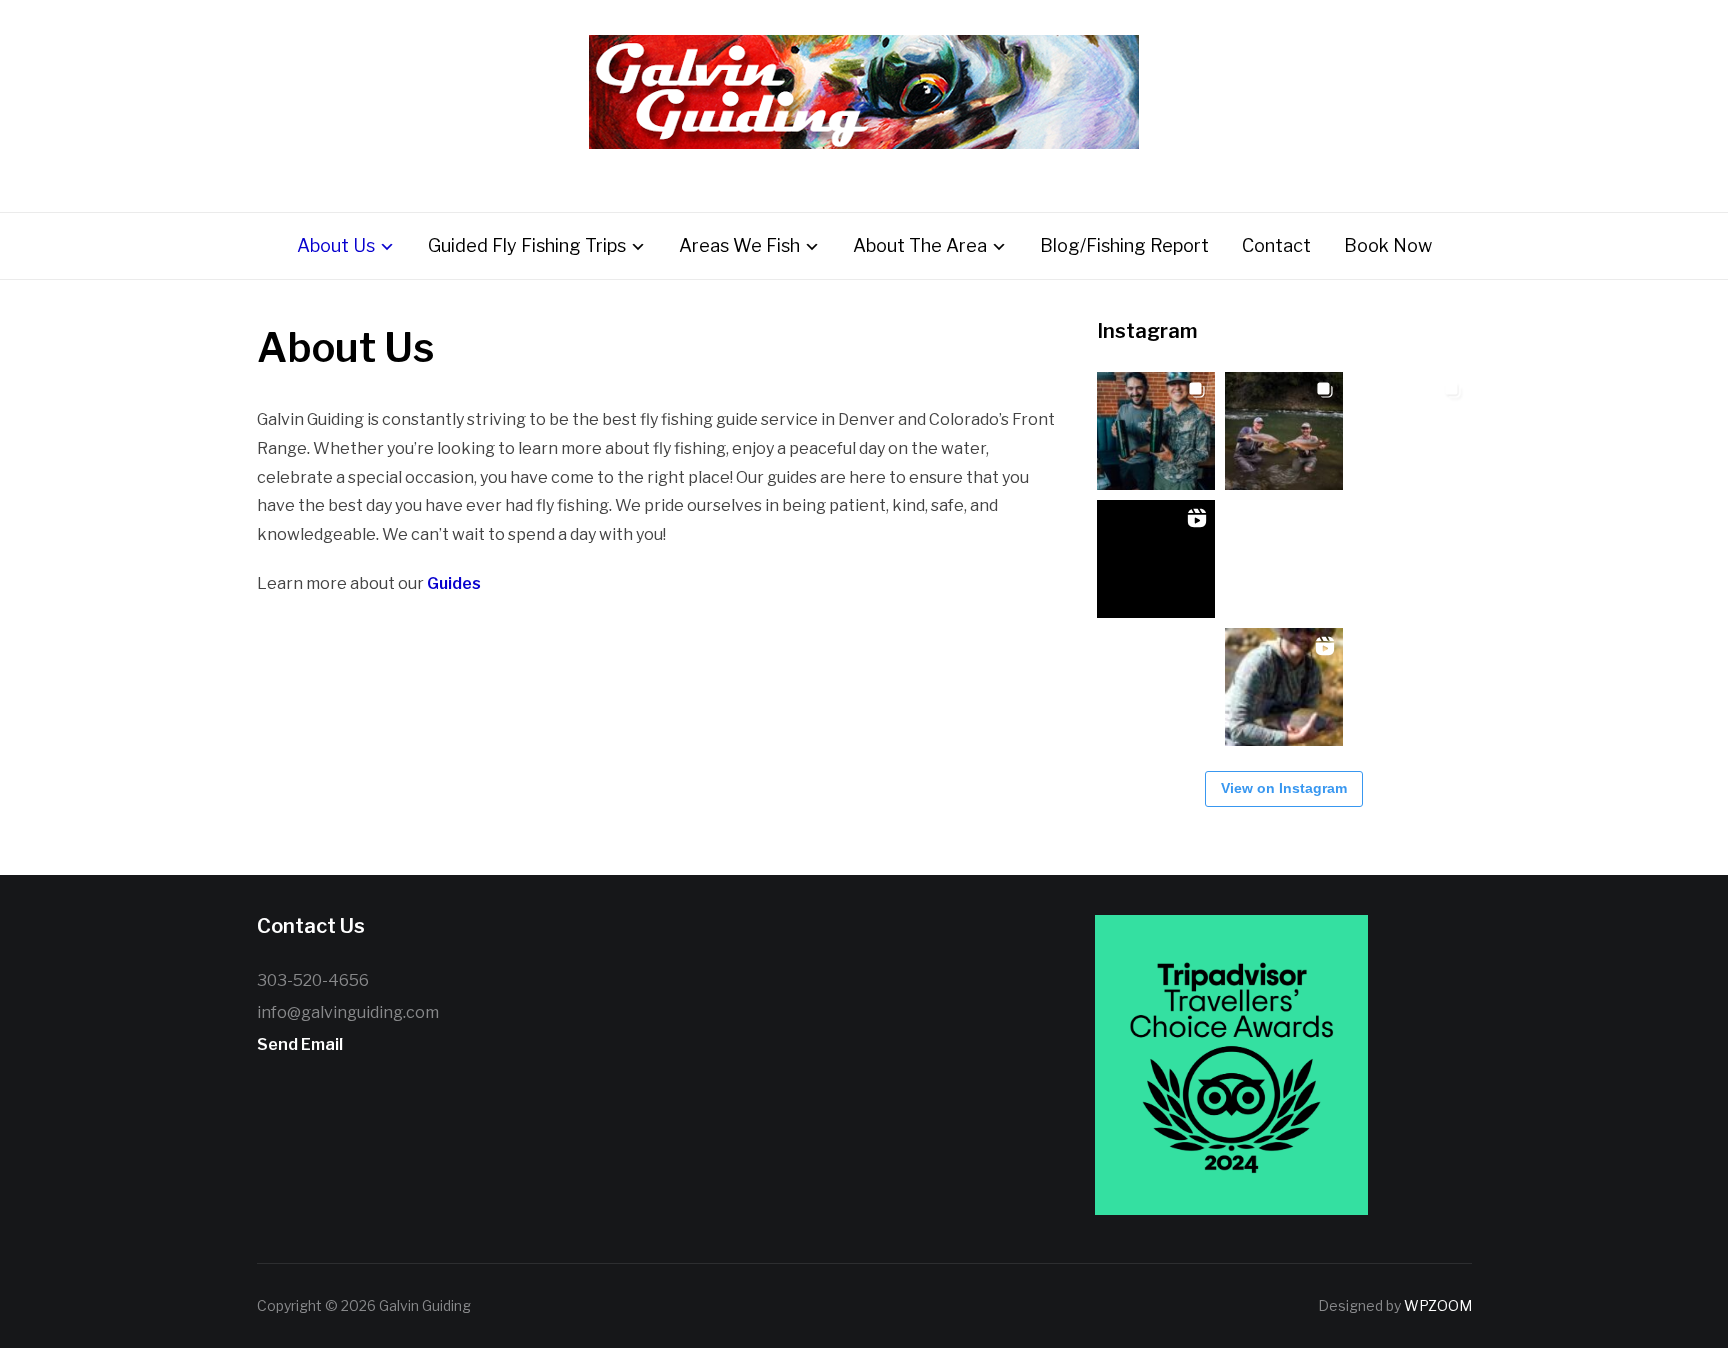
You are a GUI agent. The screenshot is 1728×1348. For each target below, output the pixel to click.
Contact (1276, 245)
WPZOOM (1438, 1305)
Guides (454, 583)
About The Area (920, 245)
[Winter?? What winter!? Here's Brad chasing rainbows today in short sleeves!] (1156, 687)
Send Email (300, 1044)
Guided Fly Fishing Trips (527, 245)
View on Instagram (1284, 788)
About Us (336, 245)
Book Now (1388, 245)
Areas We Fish (739, 245)
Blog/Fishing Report (1124, 245)
